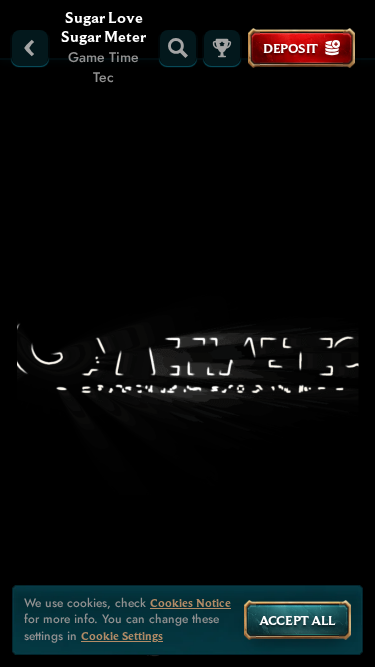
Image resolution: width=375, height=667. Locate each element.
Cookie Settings (122, 636)
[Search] (178, 48)
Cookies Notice (190, 603)
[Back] (30, 48)
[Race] (222, 48)
